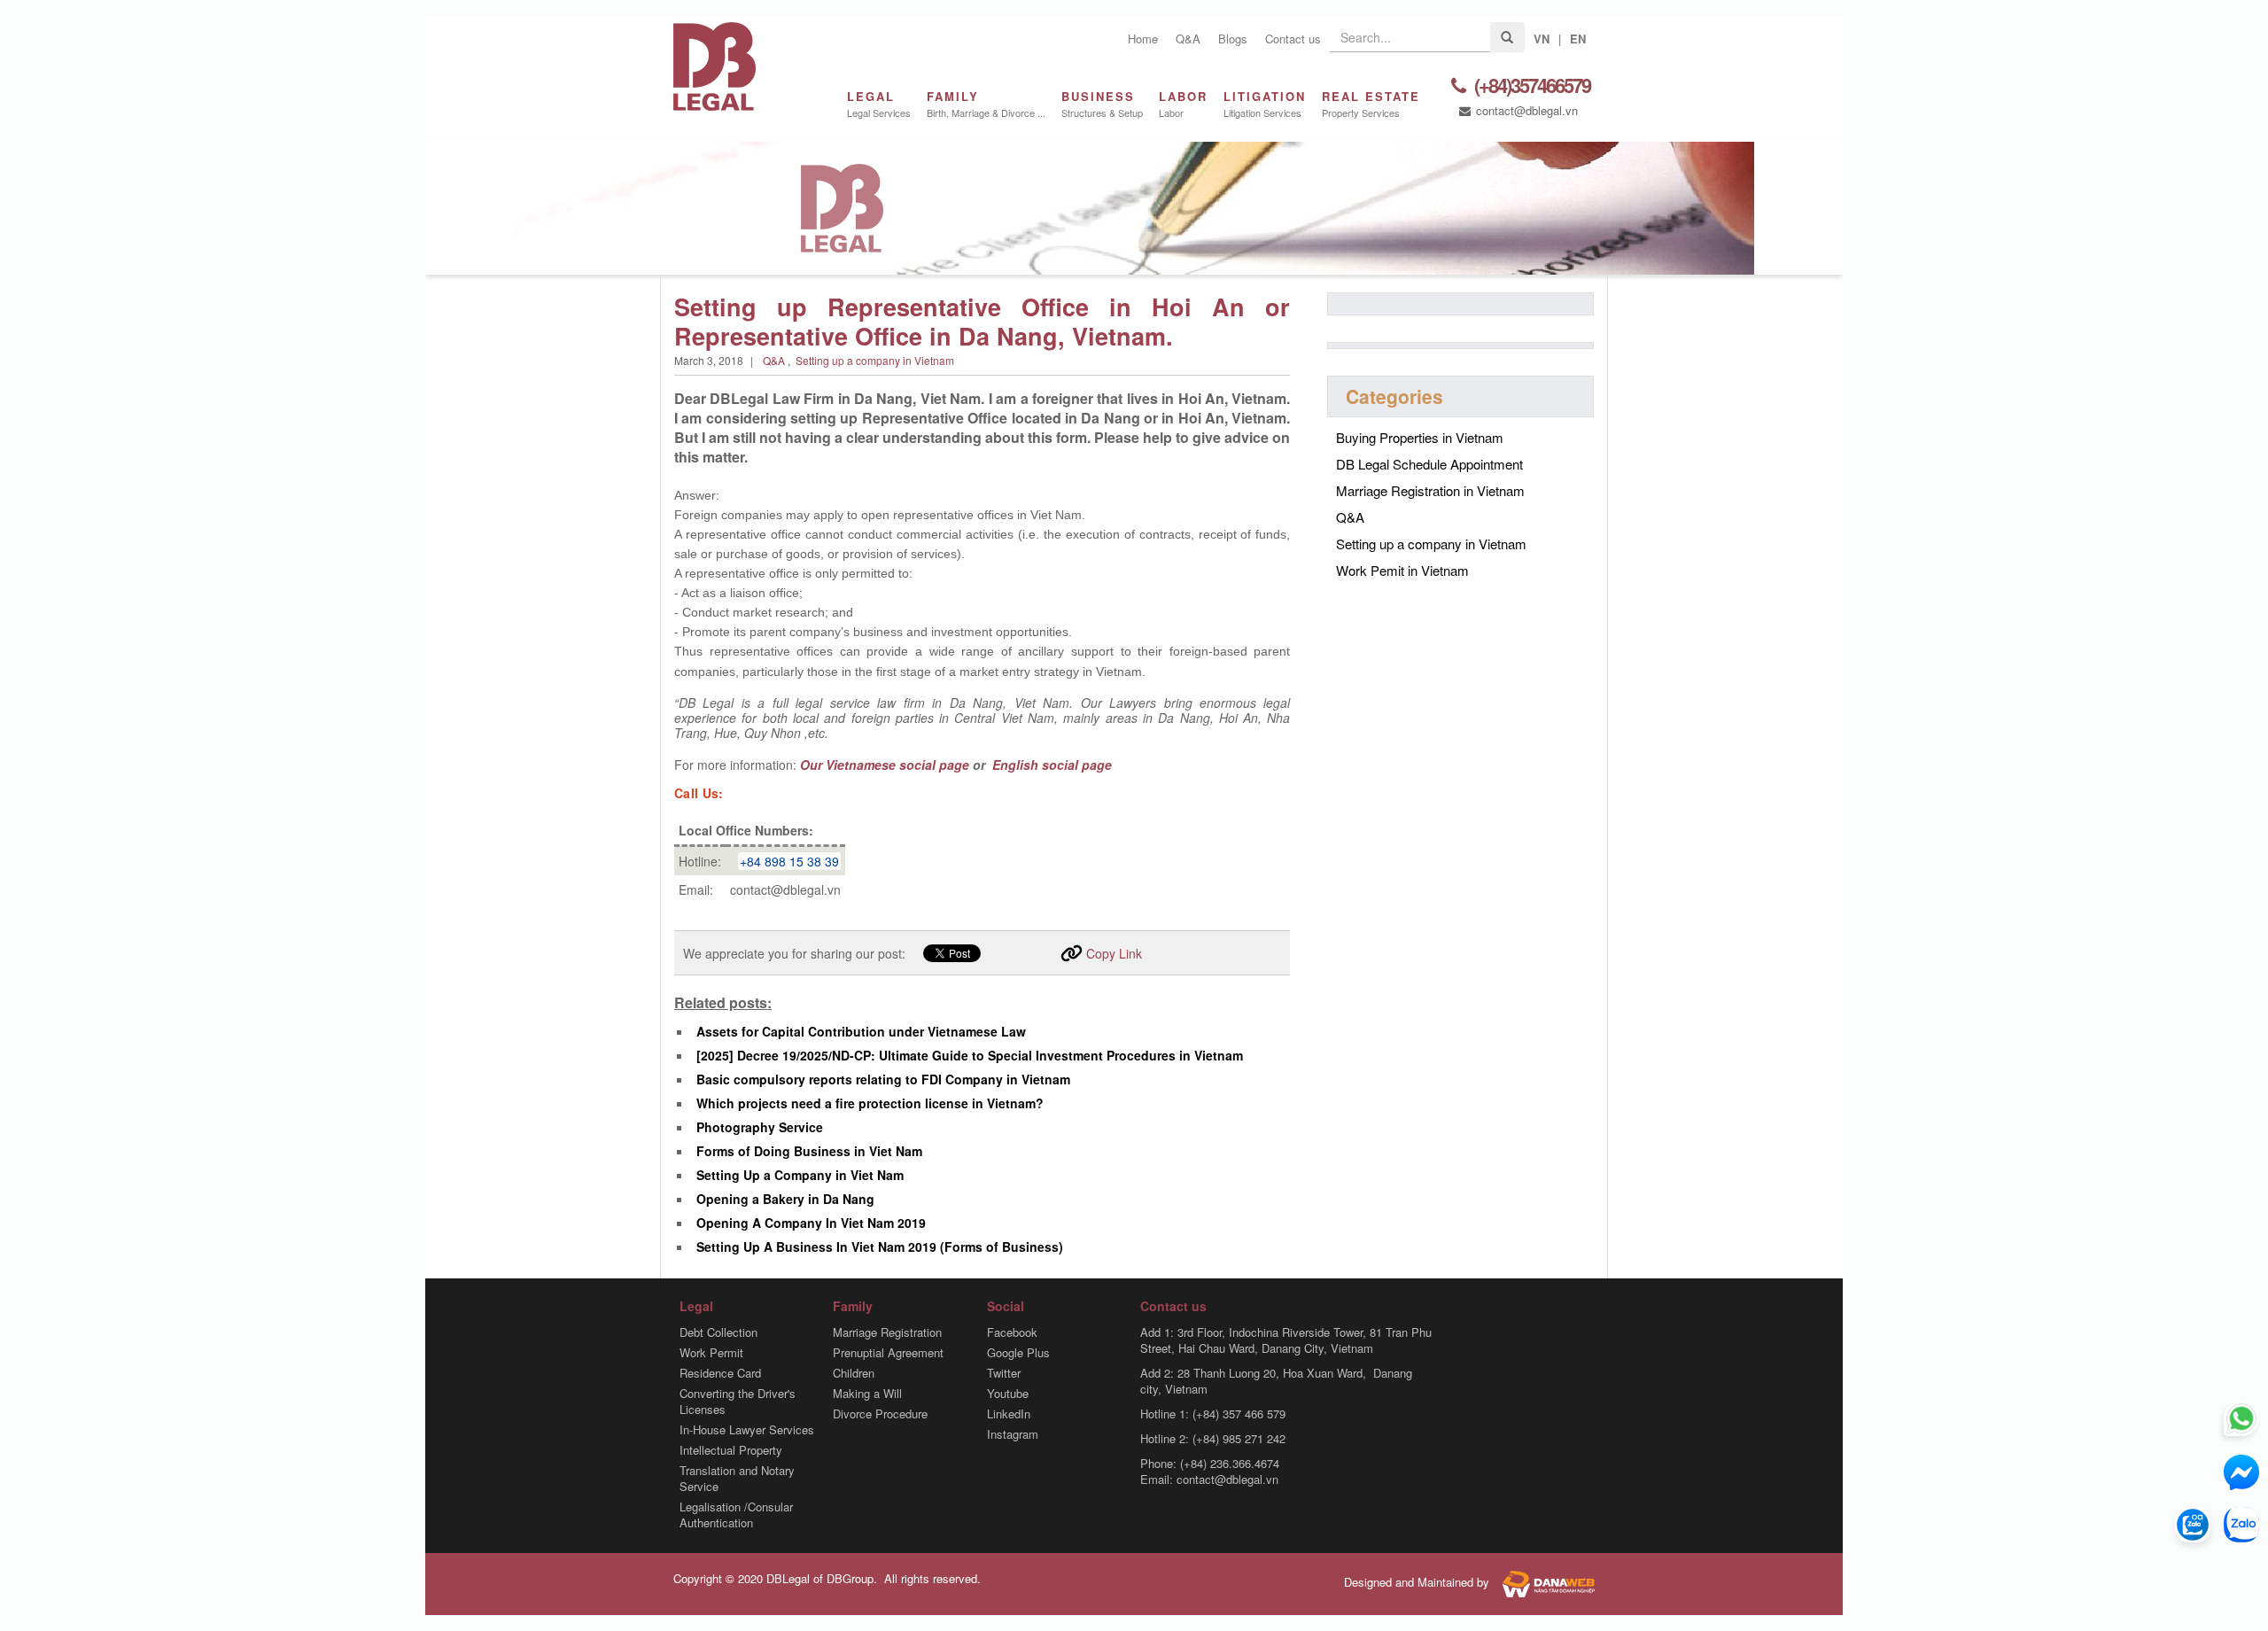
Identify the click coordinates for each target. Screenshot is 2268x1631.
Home (1143, 39)
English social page (1050, 765)
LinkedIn (1009, 1414)
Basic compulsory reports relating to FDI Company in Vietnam (883, 1079)
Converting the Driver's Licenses (738, 1402)
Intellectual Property (731, 1450)
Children (854, 1373)
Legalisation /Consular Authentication (736, 1515)
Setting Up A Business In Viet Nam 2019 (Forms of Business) (880, 1247)
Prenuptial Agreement (888, 1353)
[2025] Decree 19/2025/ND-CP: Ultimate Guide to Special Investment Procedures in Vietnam (970, 1055)
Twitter (1004, 1373)
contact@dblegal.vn (1525, 110)
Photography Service (760, 1127)
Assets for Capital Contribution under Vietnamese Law (861, 1031)
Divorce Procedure (880, 1414)
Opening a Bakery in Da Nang (785, 1199)
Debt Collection (718, 1332)
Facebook (1012, 1332)
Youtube (1008, 1394)
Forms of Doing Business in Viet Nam (809, 1151)
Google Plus (1018, 1353)
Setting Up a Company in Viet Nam (800, 1175)
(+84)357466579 (1530, 86)
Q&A (1188, 39)
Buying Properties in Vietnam (1420, 437)
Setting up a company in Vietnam (875, 360)
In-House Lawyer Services (747, 1430)
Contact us (1293, 39)
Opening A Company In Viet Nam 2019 (811, 1223)
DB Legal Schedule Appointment (1429, 464)
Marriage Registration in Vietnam (1430, 490)
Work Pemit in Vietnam (1402, 570)
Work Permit (711, 1353)
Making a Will (867, 1394)
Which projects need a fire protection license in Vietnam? (870, 1103)
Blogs (1233, 39)
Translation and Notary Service (737, 1479)
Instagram (1013, 1434)
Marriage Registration (887, 1332)
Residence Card (720, 1373)
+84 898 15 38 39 (789, 861)
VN (1542, 39)
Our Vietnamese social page (885, 765)
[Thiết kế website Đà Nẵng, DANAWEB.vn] (1544, 1582)
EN (1578, 39)
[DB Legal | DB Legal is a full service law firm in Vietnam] (715, 64)
